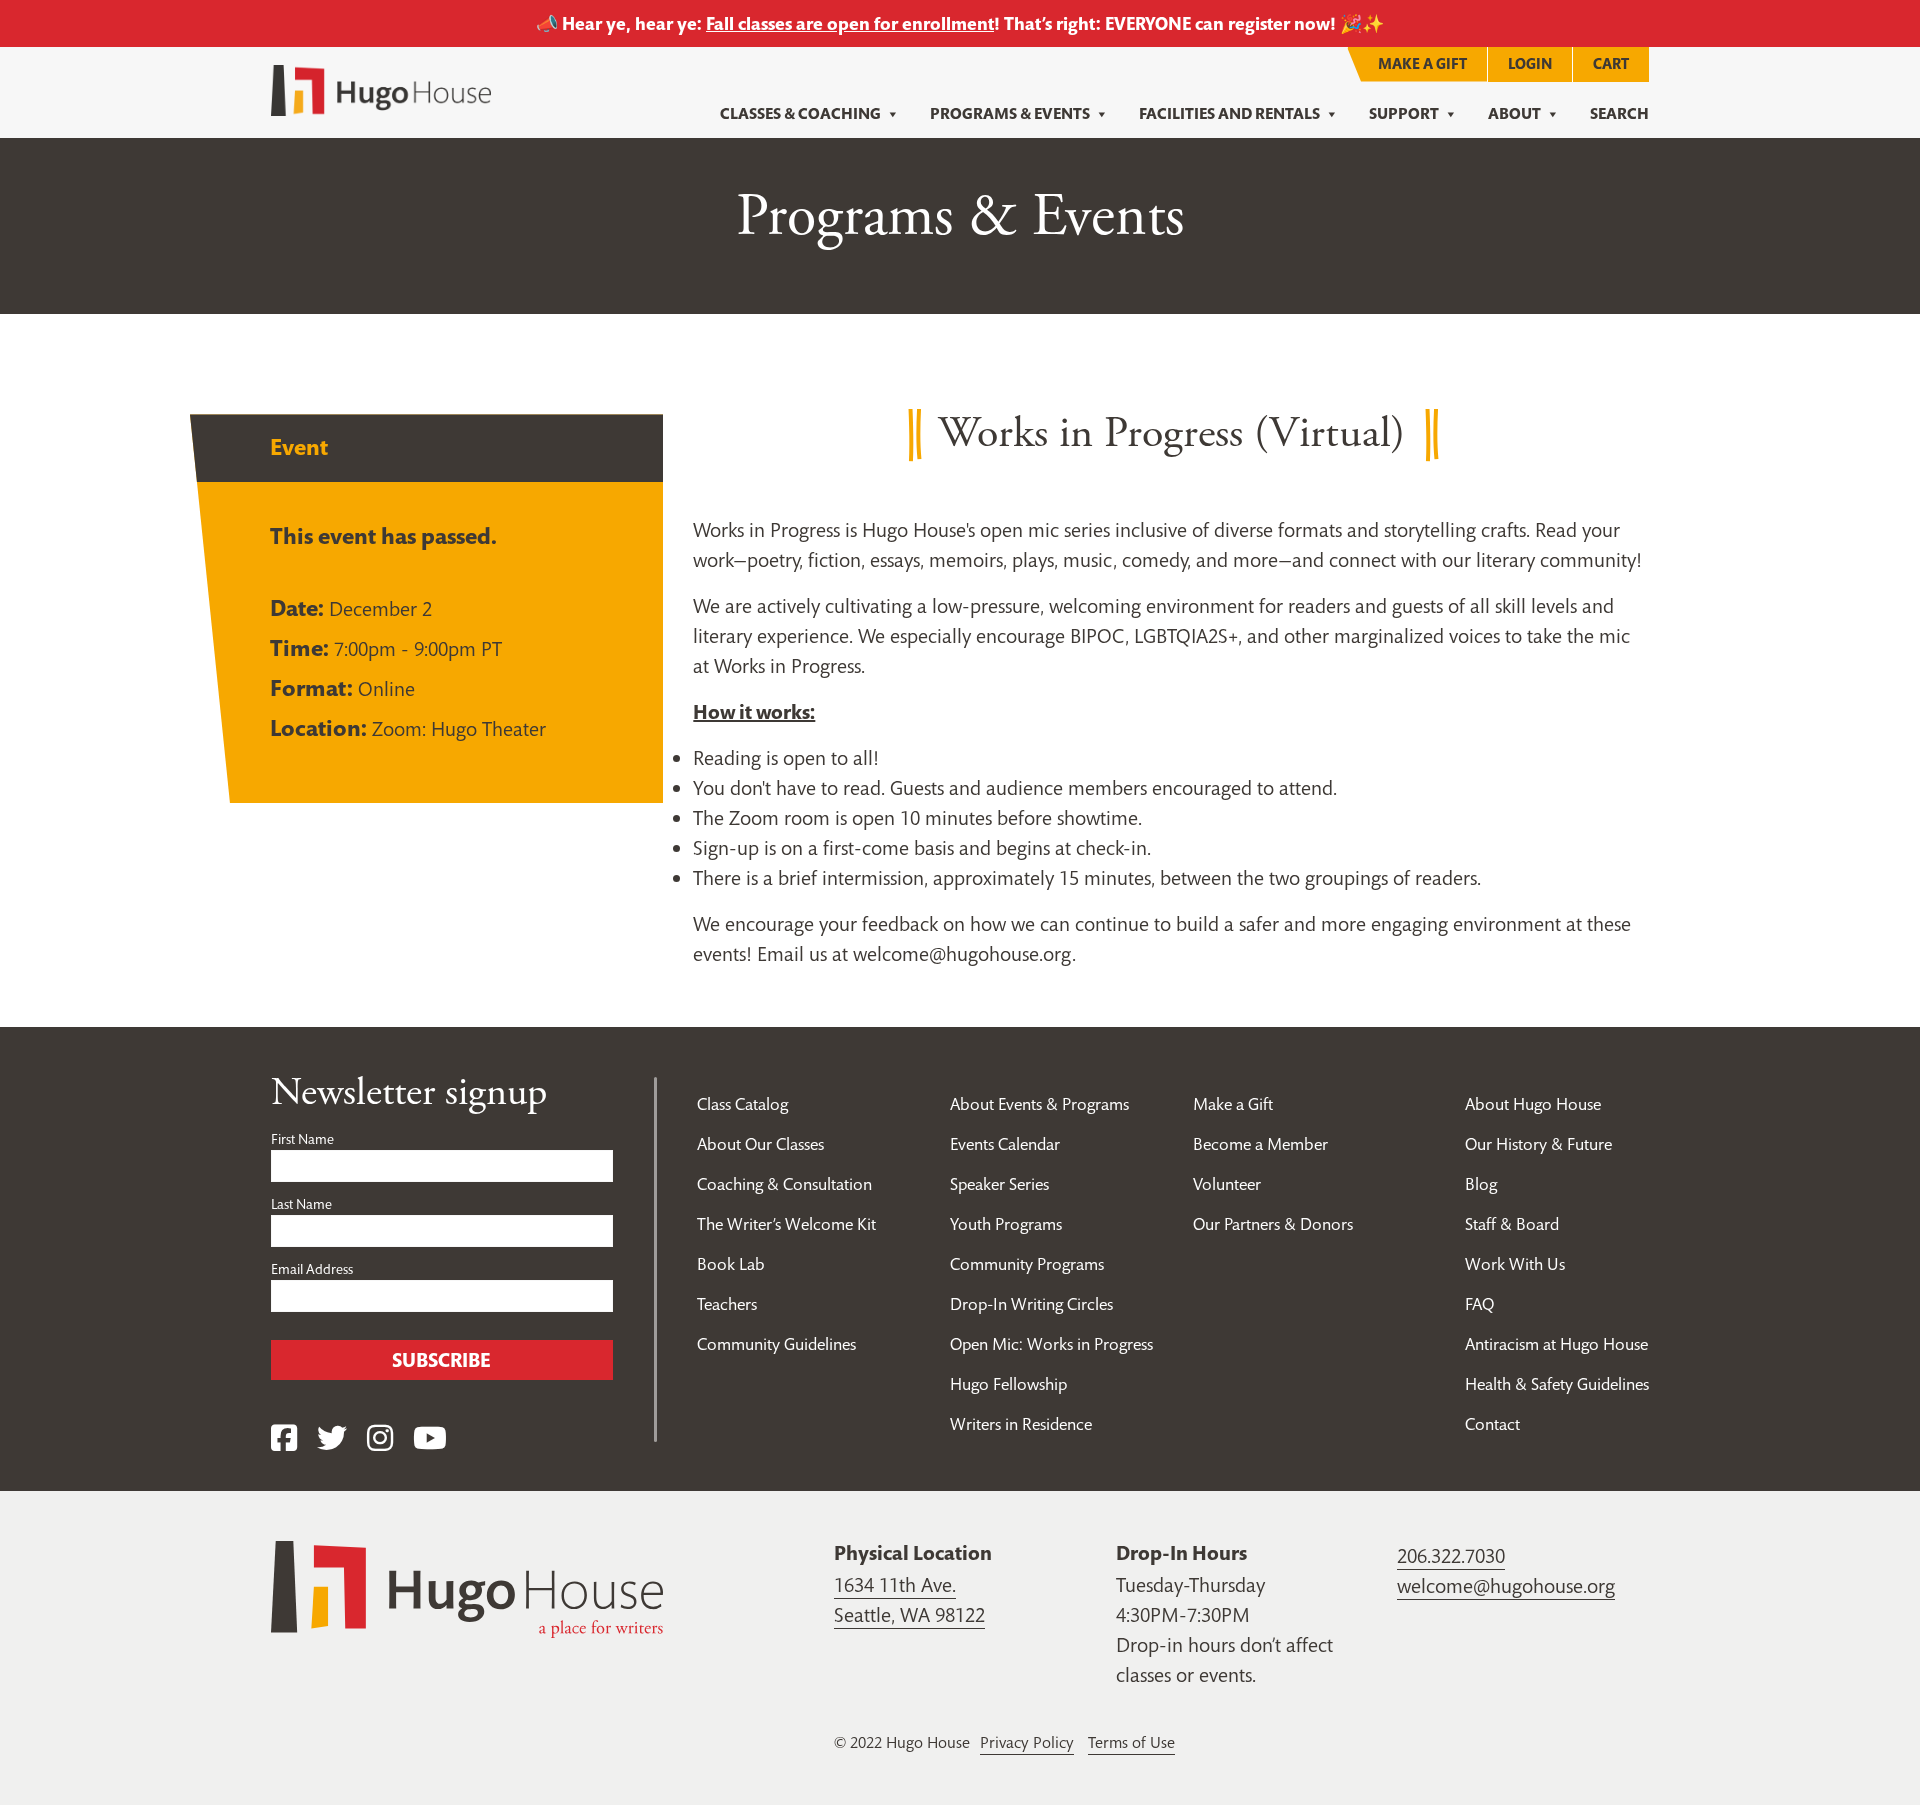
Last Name (301, 1204)
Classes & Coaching (800, 113)
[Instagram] (380, 1438)
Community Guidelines (776, 1344)
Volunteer (1227, 1184)
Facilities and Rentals (1229, 113)
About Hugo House (1533, 1104)
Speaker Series (999, 1184)
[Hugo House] (467, 1588)
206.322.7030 (1451, 1556)
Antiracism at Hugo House (1556, 1344)
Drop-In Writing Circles (1031, 1304)
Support (1404, 113)
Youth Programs (1006, 1224)
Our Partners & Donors (1273, 1224)
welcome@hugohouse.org (1506, 1586)
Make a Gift (1422, 63)
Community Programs (1027, 1264)
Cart (1611, 63)
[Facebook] (284, 1438)
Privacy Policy (1027, 1742)
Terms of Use (1131, 1742)
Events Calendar (1005, 1144)
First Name (302, 1139)
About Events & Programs (1039, 1104)
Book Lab (731, 1264)
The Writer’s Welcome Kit (786, 1224)
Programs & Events (1010, 113)
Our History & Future (1538, 1144)
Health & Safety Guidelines (1557, 1384)
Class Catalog (742, 1104)
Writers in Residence (1021, 1424)
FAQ (1479, 1304)
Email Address (312, 1269)
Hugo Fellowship (1008, 1384)
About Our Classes (760, 1144)
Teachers (727, 1304)
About (1514, 113)
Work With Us (1515, 1264)
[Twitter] (332, 1438)
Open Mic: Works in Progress (1051, 1344)
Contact (1492, 1424)
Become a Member (1260, 1144)
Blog (1481, 1184)
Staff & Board (1512, 1224)
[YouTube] (430, 1438)
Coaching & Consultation (784, 1184)
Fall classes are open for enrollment (850, 23)
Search (1619, 113)
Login (1530, 63)
